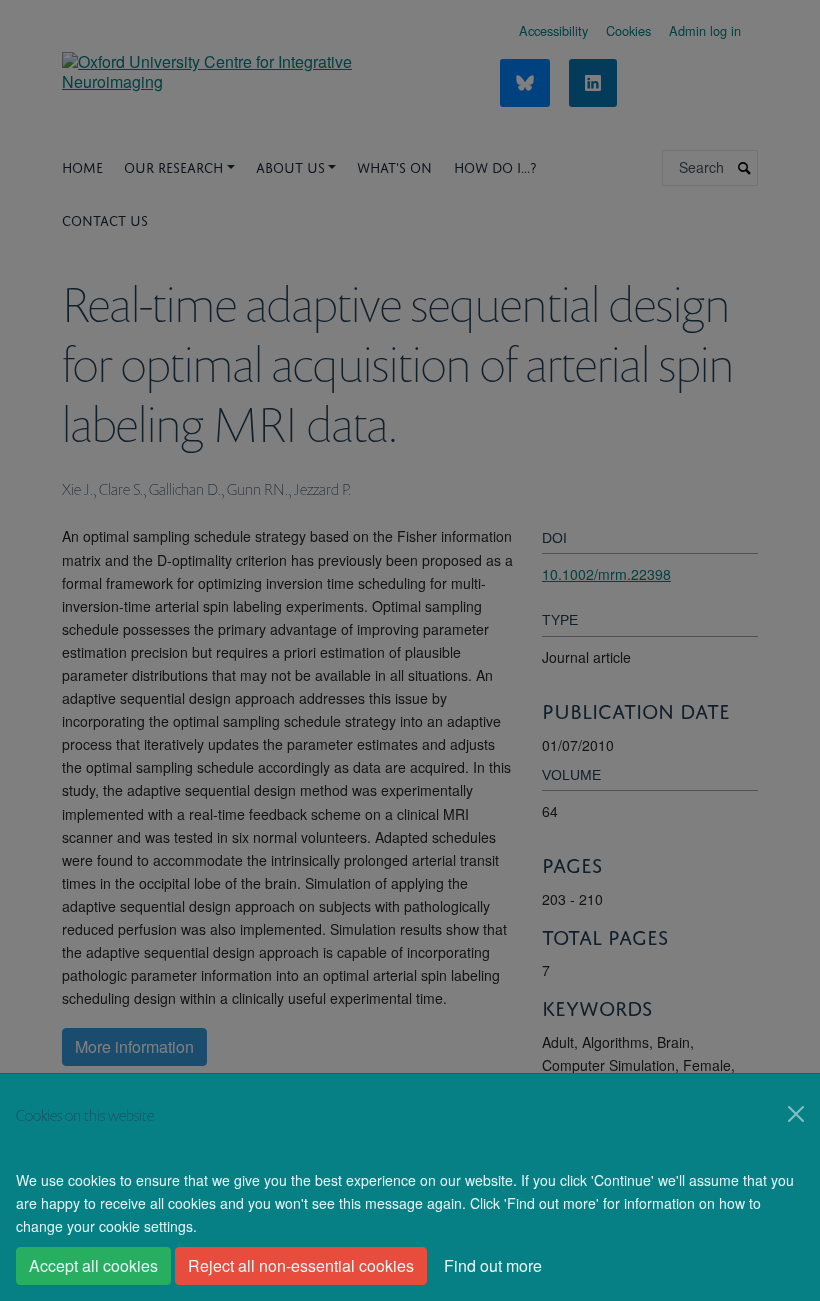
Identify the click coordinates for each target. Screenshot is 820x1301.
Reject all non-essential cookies (301, 1265)
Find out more (493, 1265)
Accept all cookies (93, 1265)
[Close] (796, 1114)
